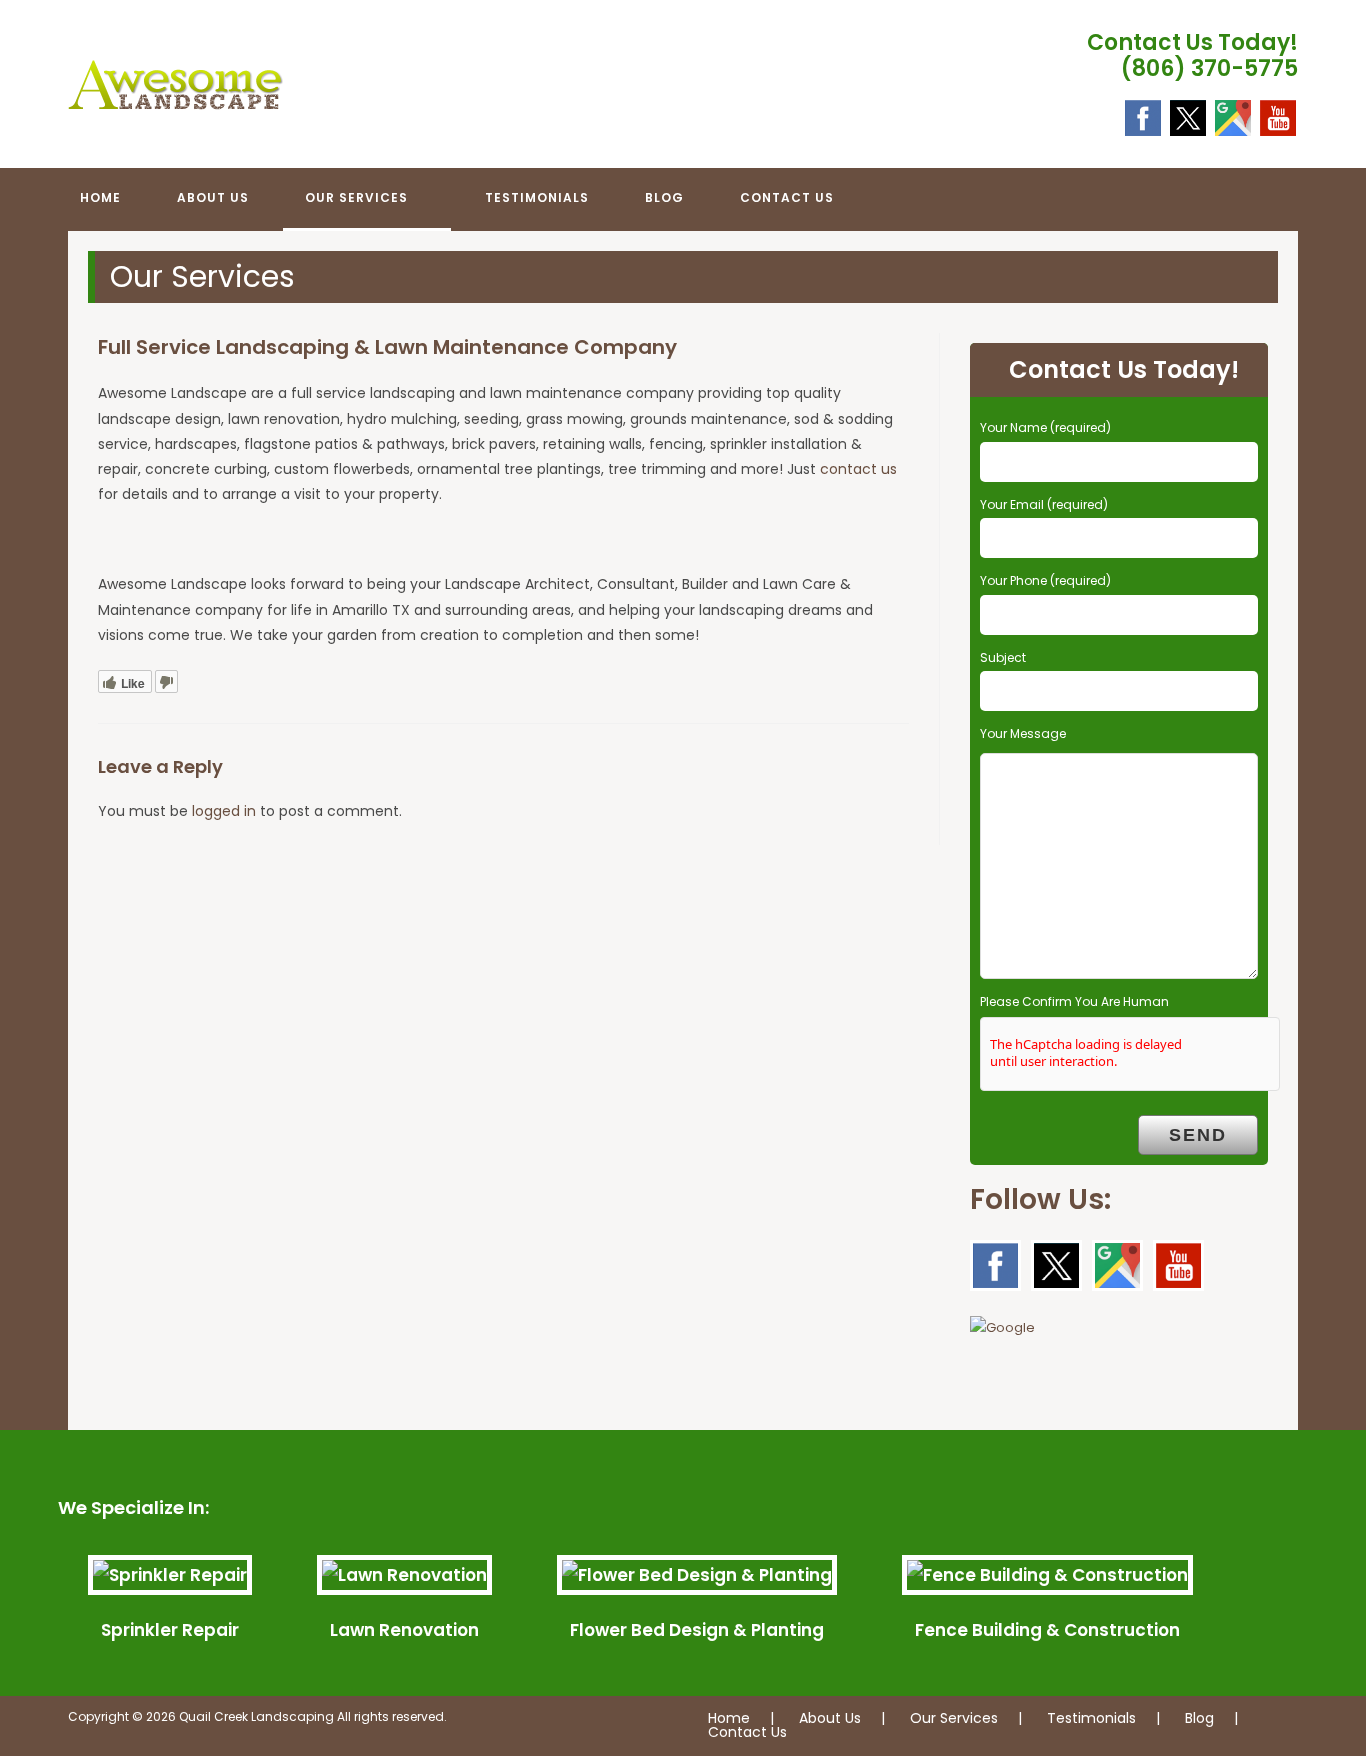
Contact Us (747, 1732)
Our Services (954, 1718)
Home (729, 1718)
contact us (858, 469)
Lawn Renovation (404, 1630)
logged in (224, 811)
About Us (830, 1718)
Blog (1199, 1718)
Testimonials (1091, 1718)
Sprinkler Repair (170, 1630)
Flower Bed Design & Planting (697, 1630)
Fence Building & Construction (1047, 1630)
